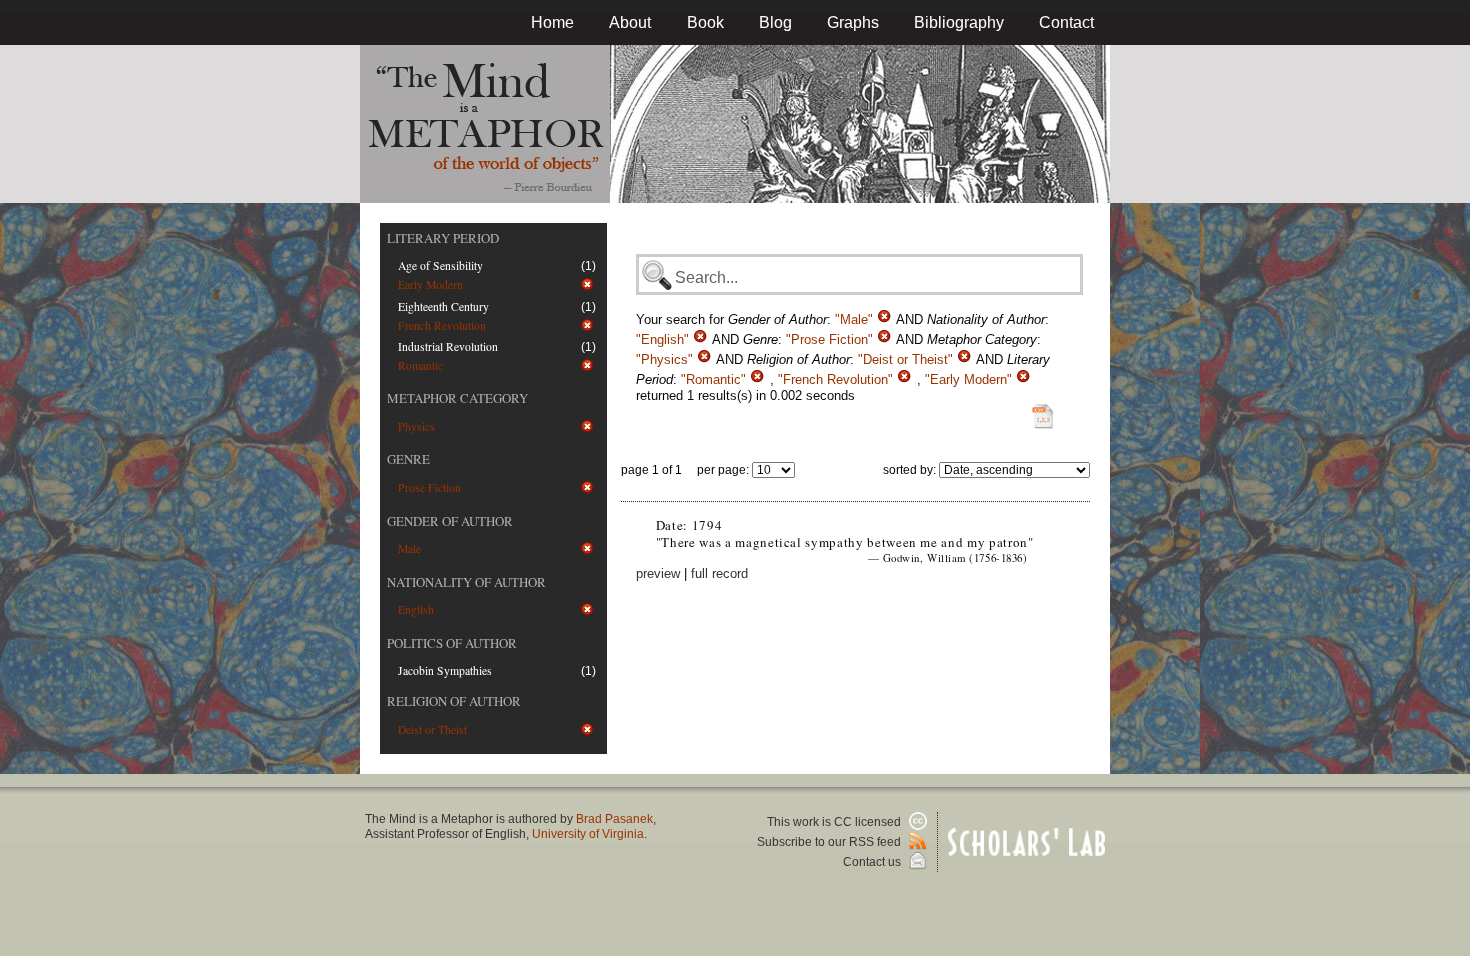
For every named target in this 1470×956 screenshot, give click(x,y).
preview (658, 573)
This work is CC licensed (835, 822)
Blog (775, 22)
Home (552, 22)
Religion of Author (454, 701)
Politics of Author (452, 643)
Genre (408, 459)
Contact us (873, 862)
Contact (1066, 22)
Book (705, 22)
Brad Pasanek (614, 819)
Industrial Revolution (448, 346)
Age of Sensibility (440, 265)
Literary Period (443, 238)
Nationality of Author (466, 582)
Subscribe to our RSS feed (830, 842)
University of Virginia (588, 834)
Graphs (853, 22)
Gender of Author (450, 521)
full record (719, 573)
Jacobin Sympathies (445, 670)
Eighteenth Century (443, 306)
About (630, 22)
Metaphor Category (457, 398)
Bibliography (959, 22)
